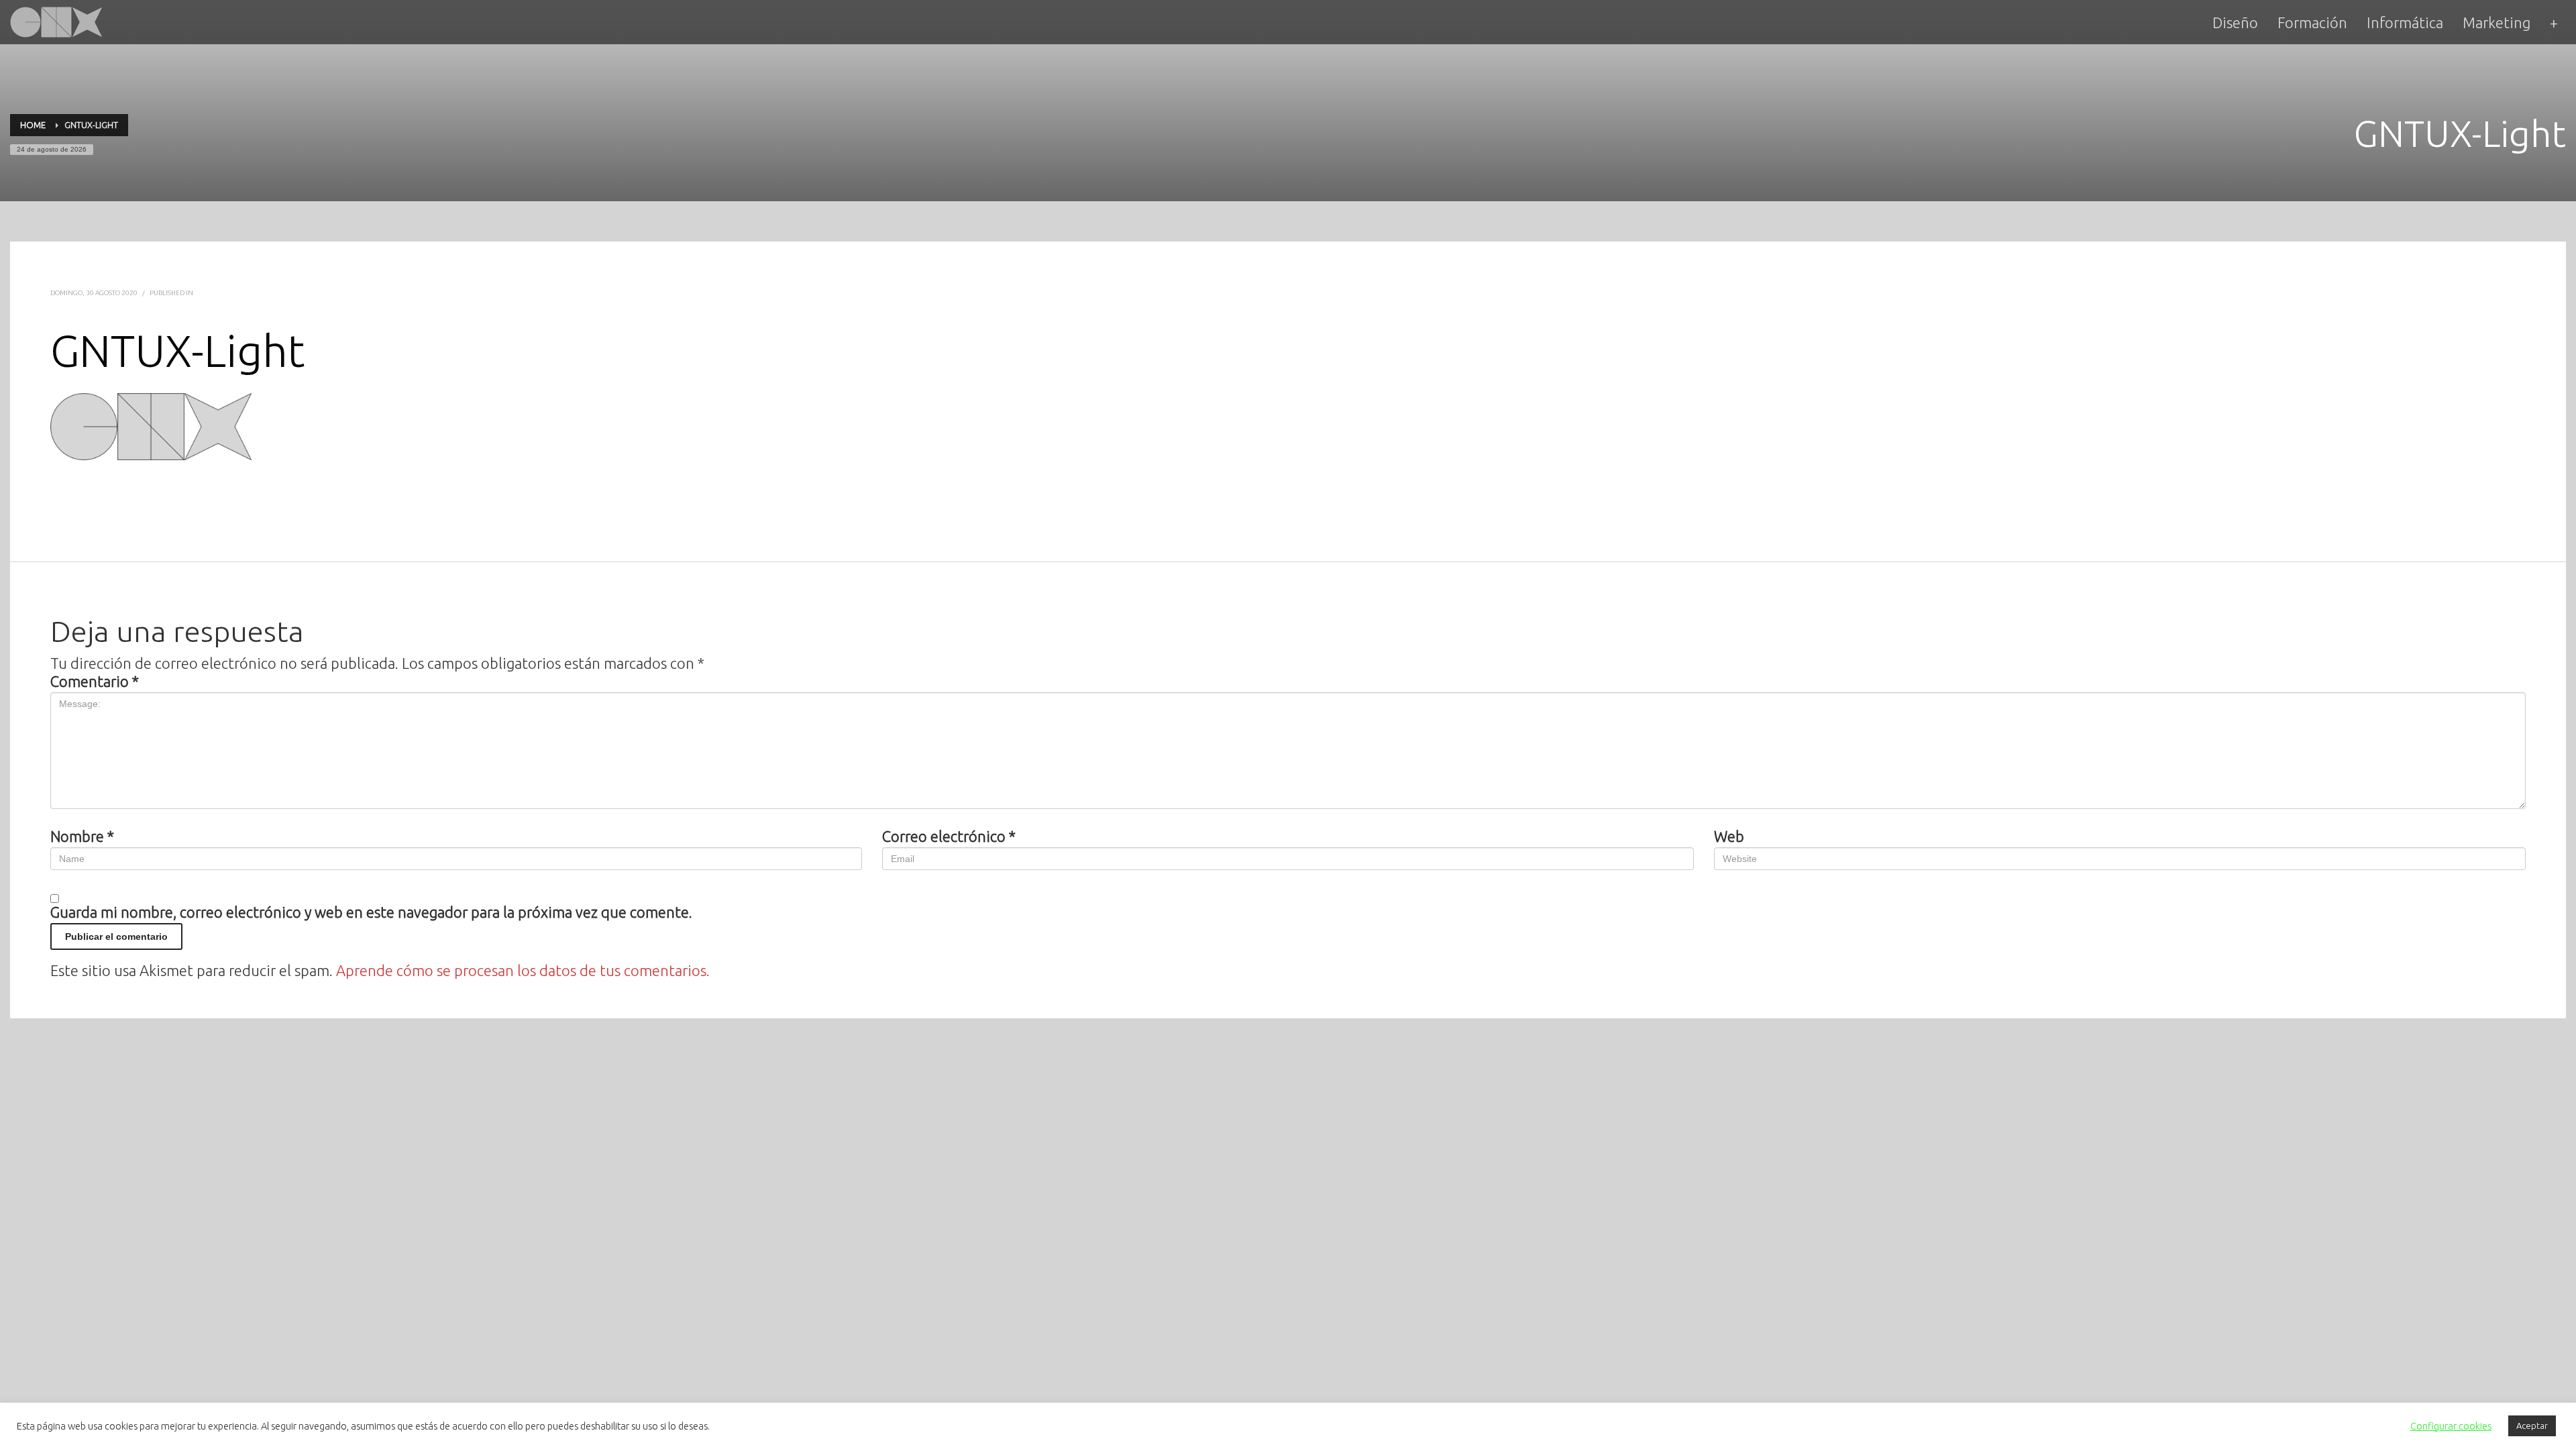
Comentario (95, 682)
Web (1729, 837)
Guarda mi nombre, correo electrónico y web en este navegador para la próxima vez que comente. (371, 912)
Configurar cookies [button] (2451, 1426)
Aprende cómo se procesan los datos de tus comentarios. (523, 970)
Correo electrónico (949, 837)
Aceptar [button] (2532, 1426)
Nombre (82, 837)
